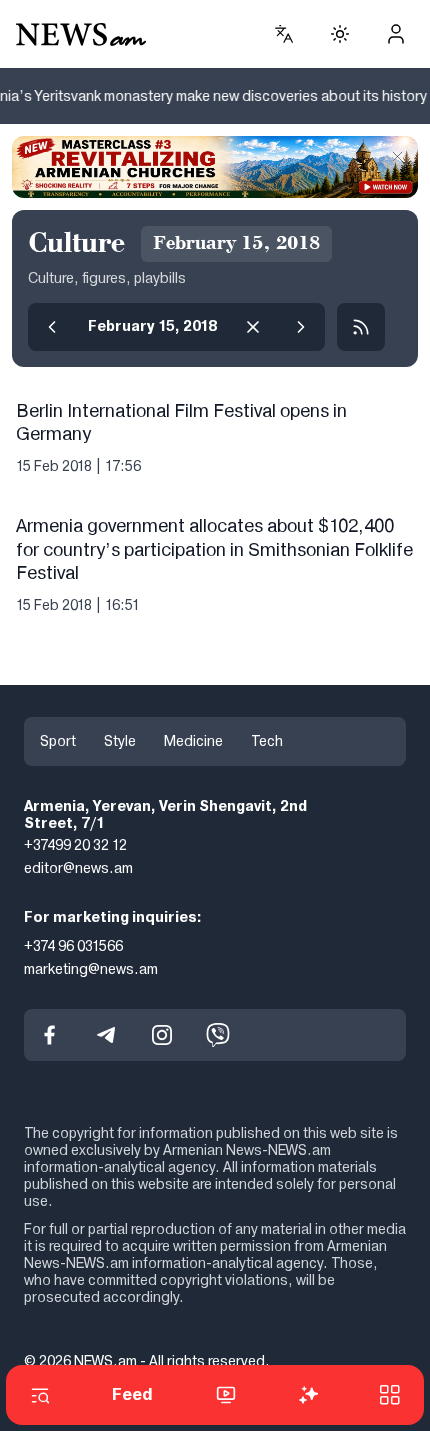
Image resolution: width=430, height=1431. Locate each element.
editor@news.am (78, 869)
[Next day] (301, 327)
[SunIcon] (340, 34)
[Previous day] (52, 327)
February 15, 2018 (152, 326)
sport (58, 741)
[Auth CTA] (396, 34)
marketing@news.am (91, 969)
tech (267, 741)
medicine (193, 741)
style (120, 741)
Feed (132, 1394)
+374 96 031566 (73, 946)
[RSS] (361, 327)
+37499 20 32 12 (75, 846)
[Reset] (253, 327)
